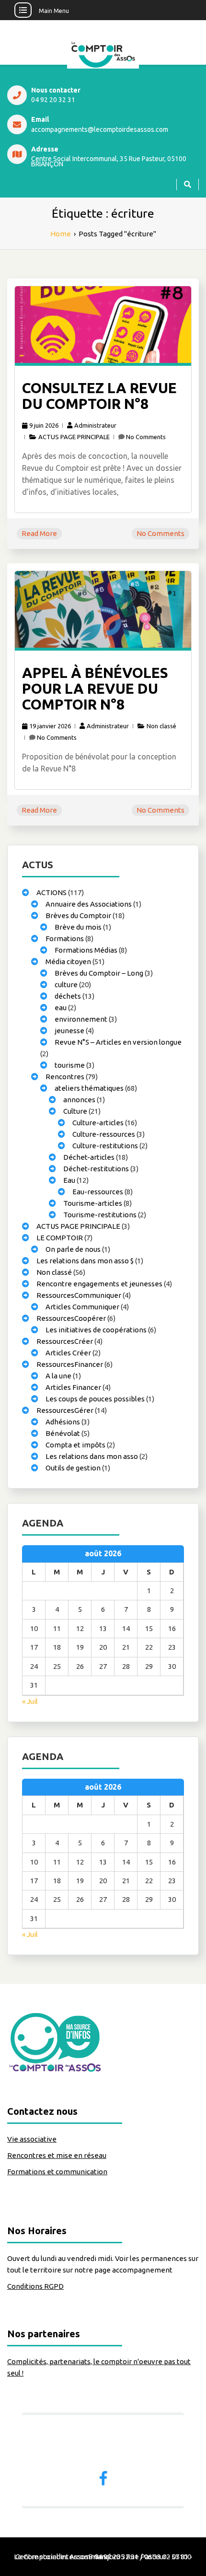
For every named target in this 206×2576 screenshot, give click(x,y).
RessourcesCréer (65, 1341)
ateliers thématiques (89, 1088)
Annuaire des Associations (89, 904)
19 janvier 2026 (50, 726)
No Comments (146, 437)
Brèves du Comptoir (78, 915)
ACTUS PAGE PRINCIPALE (74, 437)
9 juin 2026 (44, 425)
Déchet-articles (89, 1157)
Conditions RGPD (35, 2286)
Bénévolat (63, 1433)
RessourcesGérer (65, 1410)
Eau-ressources (98, 1192)
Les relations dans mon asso (92, 1456)
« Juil (30, 1701)
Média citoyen (68, 962)
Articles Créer (68, 1353)
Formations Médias (86, 950)
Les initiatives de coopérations (96, 1330)
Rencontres (65, 1077)
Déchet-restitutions (96, 1169)
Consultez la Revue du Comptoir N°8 (99, 396)
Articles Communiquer (82, 1307)
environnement (81, 1019)
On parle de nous (73, 1249)
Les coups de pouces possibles (95, 1399)
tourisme (70, 1065)
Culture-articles (98, 1123)
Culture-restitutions (105, 1146)
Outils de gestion (73, 1468)
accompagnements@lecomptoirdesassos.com (100, 130)
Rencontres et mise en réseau (57, 2155)
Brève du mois (78, 927)
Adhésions (63, 1422)
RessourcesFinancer (70, 1364)
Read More (39, 533)
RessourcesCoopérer (71, 1318)
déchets (68, 996)
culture (66, 985)
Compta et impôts (75, 1445)
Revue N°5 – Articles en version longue (118, 1042)
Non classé (161, 726)
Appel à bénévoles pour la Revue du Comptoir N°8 (95, 688)
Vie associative (32, 2139)
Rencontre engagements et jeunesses (99, 1284)
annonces (79, 1100)
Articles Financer (73, 1387)
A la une (58, 1376)
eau (61, 1008)
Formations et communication (57, 2172)
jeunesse (69, 1031)
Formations (65, 938)
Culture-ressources (104, 1134)
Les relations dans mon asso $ (85, 1261)
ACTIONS (51, 892)
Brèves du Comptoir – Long (99, 973)
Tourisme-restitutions (100, 1215)
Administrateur (95, 425)
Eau (69, 1180)
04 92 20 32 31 (53, 100)
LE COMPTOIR (60, 1238)
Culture (75, 1111)
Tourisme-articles (93, 1203)
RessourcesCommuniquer (79, 1295)
